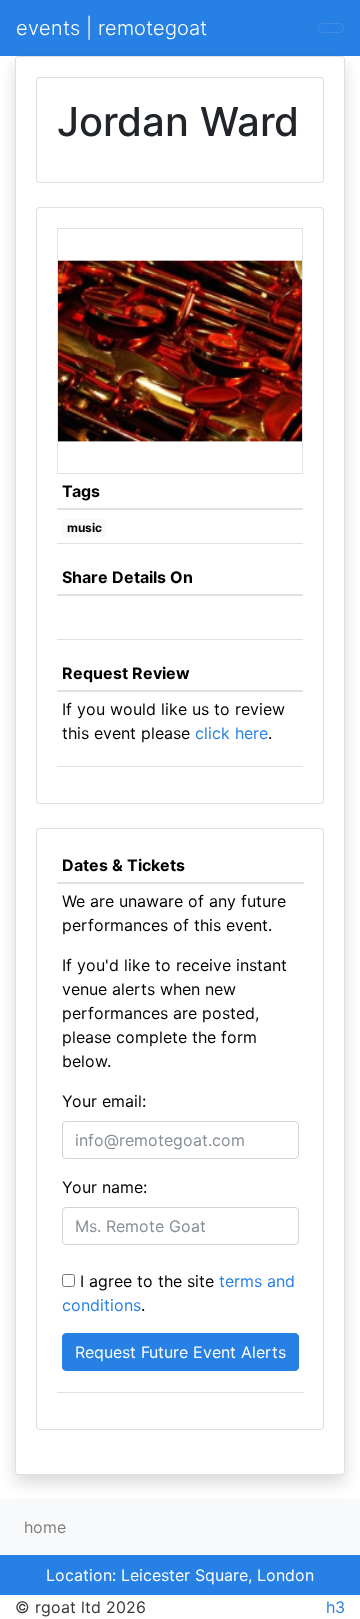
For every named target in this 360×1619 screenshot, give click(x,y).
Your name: (104, 1187)
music (84, 527)
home (45, 1527)
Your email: (104, 1101)
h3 (335, 1607)
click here (231, 733)
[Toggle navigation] (331, 28)
